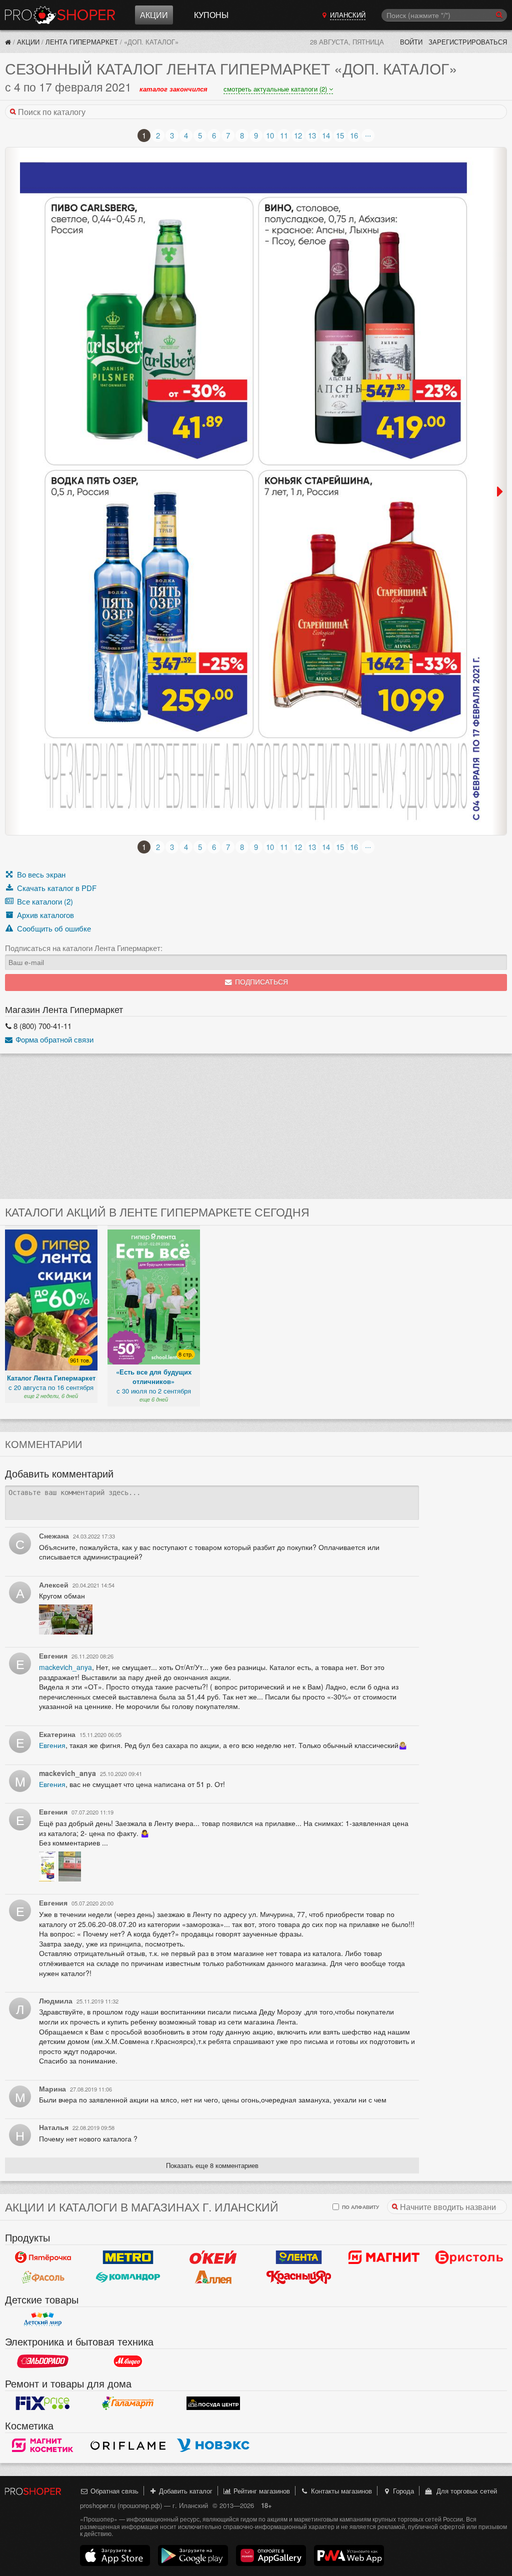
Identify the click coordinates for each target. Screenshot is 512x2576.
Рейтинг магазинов (261, 2491)
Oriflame (128, 2445)
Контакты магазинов (340, 2491)
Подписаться (260, 982)
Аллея (213, 2277)
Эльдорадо (43, 2361)
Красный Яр (299, 2277)
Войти (411, 42)
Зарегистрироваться (468, 42)
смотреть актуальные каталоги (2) (276, 89)
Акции (154, 15)
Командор (128, 2277)
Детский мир (43, 2319)
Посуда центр (213, 2403)
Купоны (211, 15)
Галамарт (128, 2403)
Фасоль (43, 2277)
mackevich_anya (65, 1667)
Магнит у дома (384, 2257)
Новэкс (213, 2445)
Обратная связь (113, 2491)
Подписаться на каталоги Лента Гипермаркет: (84, 948)
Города (402, 2491)
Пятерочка (43, 2257)
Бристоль (469, 2257)
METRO (128, 2257)
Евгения (52, 1745)
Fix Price (43, 2403)
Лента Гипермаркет (82, 42)
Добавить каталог (185, 2491)
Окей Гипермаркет (213, 2257)
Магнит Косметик (43, 2445)
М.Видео (128, 2361)
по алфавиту (360, 2207)
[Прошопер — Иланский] (8, 42)
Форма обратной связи (53, 1039)
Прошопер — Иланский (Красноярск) (60, 15)
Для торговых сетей (465, 2491)
